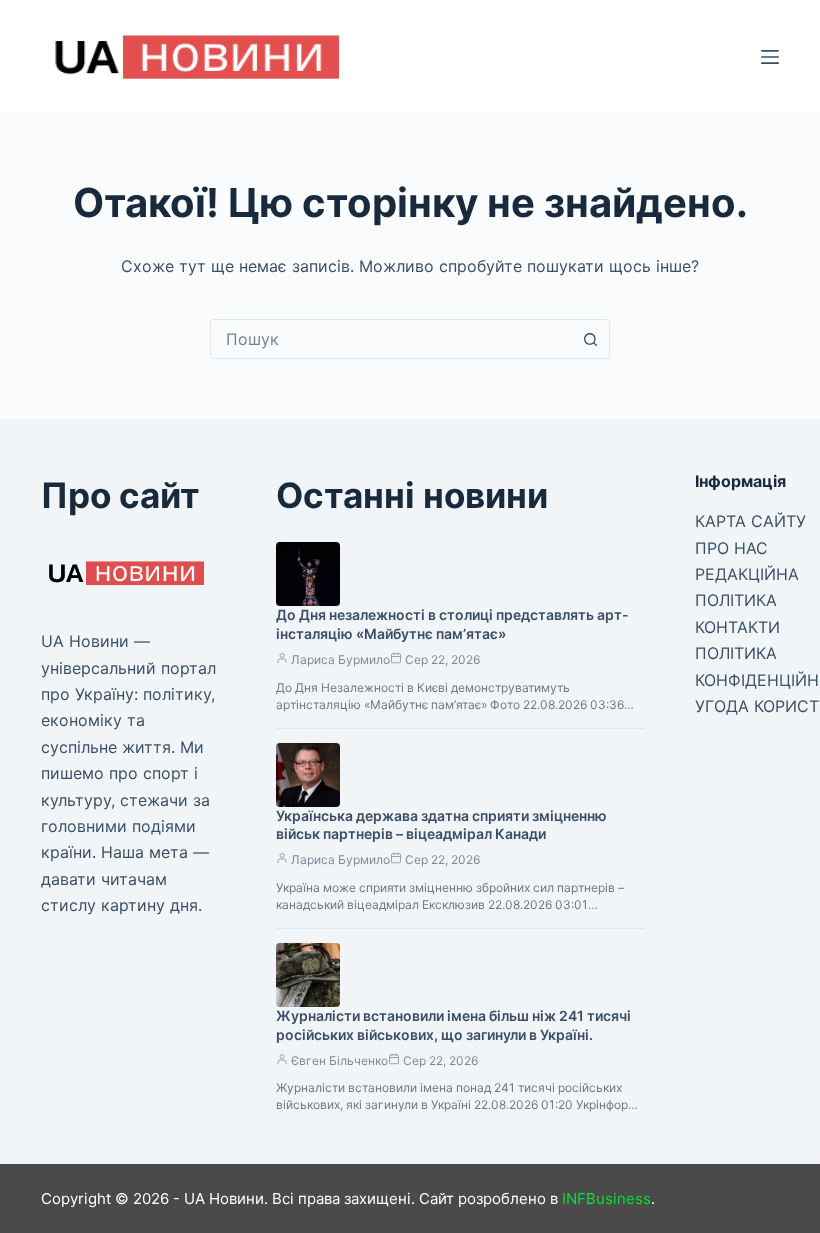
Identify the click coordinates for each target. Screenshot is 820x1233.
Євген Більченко (339, 1060)
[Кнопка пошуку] (590, 339)
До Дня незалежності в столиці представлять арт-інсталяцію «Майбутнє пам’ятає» (452, 624)
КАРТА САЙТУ (750, 521)
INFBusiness (606, 1198)
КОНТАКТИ (737, 627)
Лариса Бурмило (340, 659)
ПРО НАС (731, 548)
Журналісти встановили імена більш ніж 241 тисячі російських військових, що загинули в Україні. (453, 1025)
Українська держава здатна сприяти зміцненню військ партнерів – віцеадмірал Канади (441, 825)
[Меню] (770, 57)
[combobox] (391, 339)
